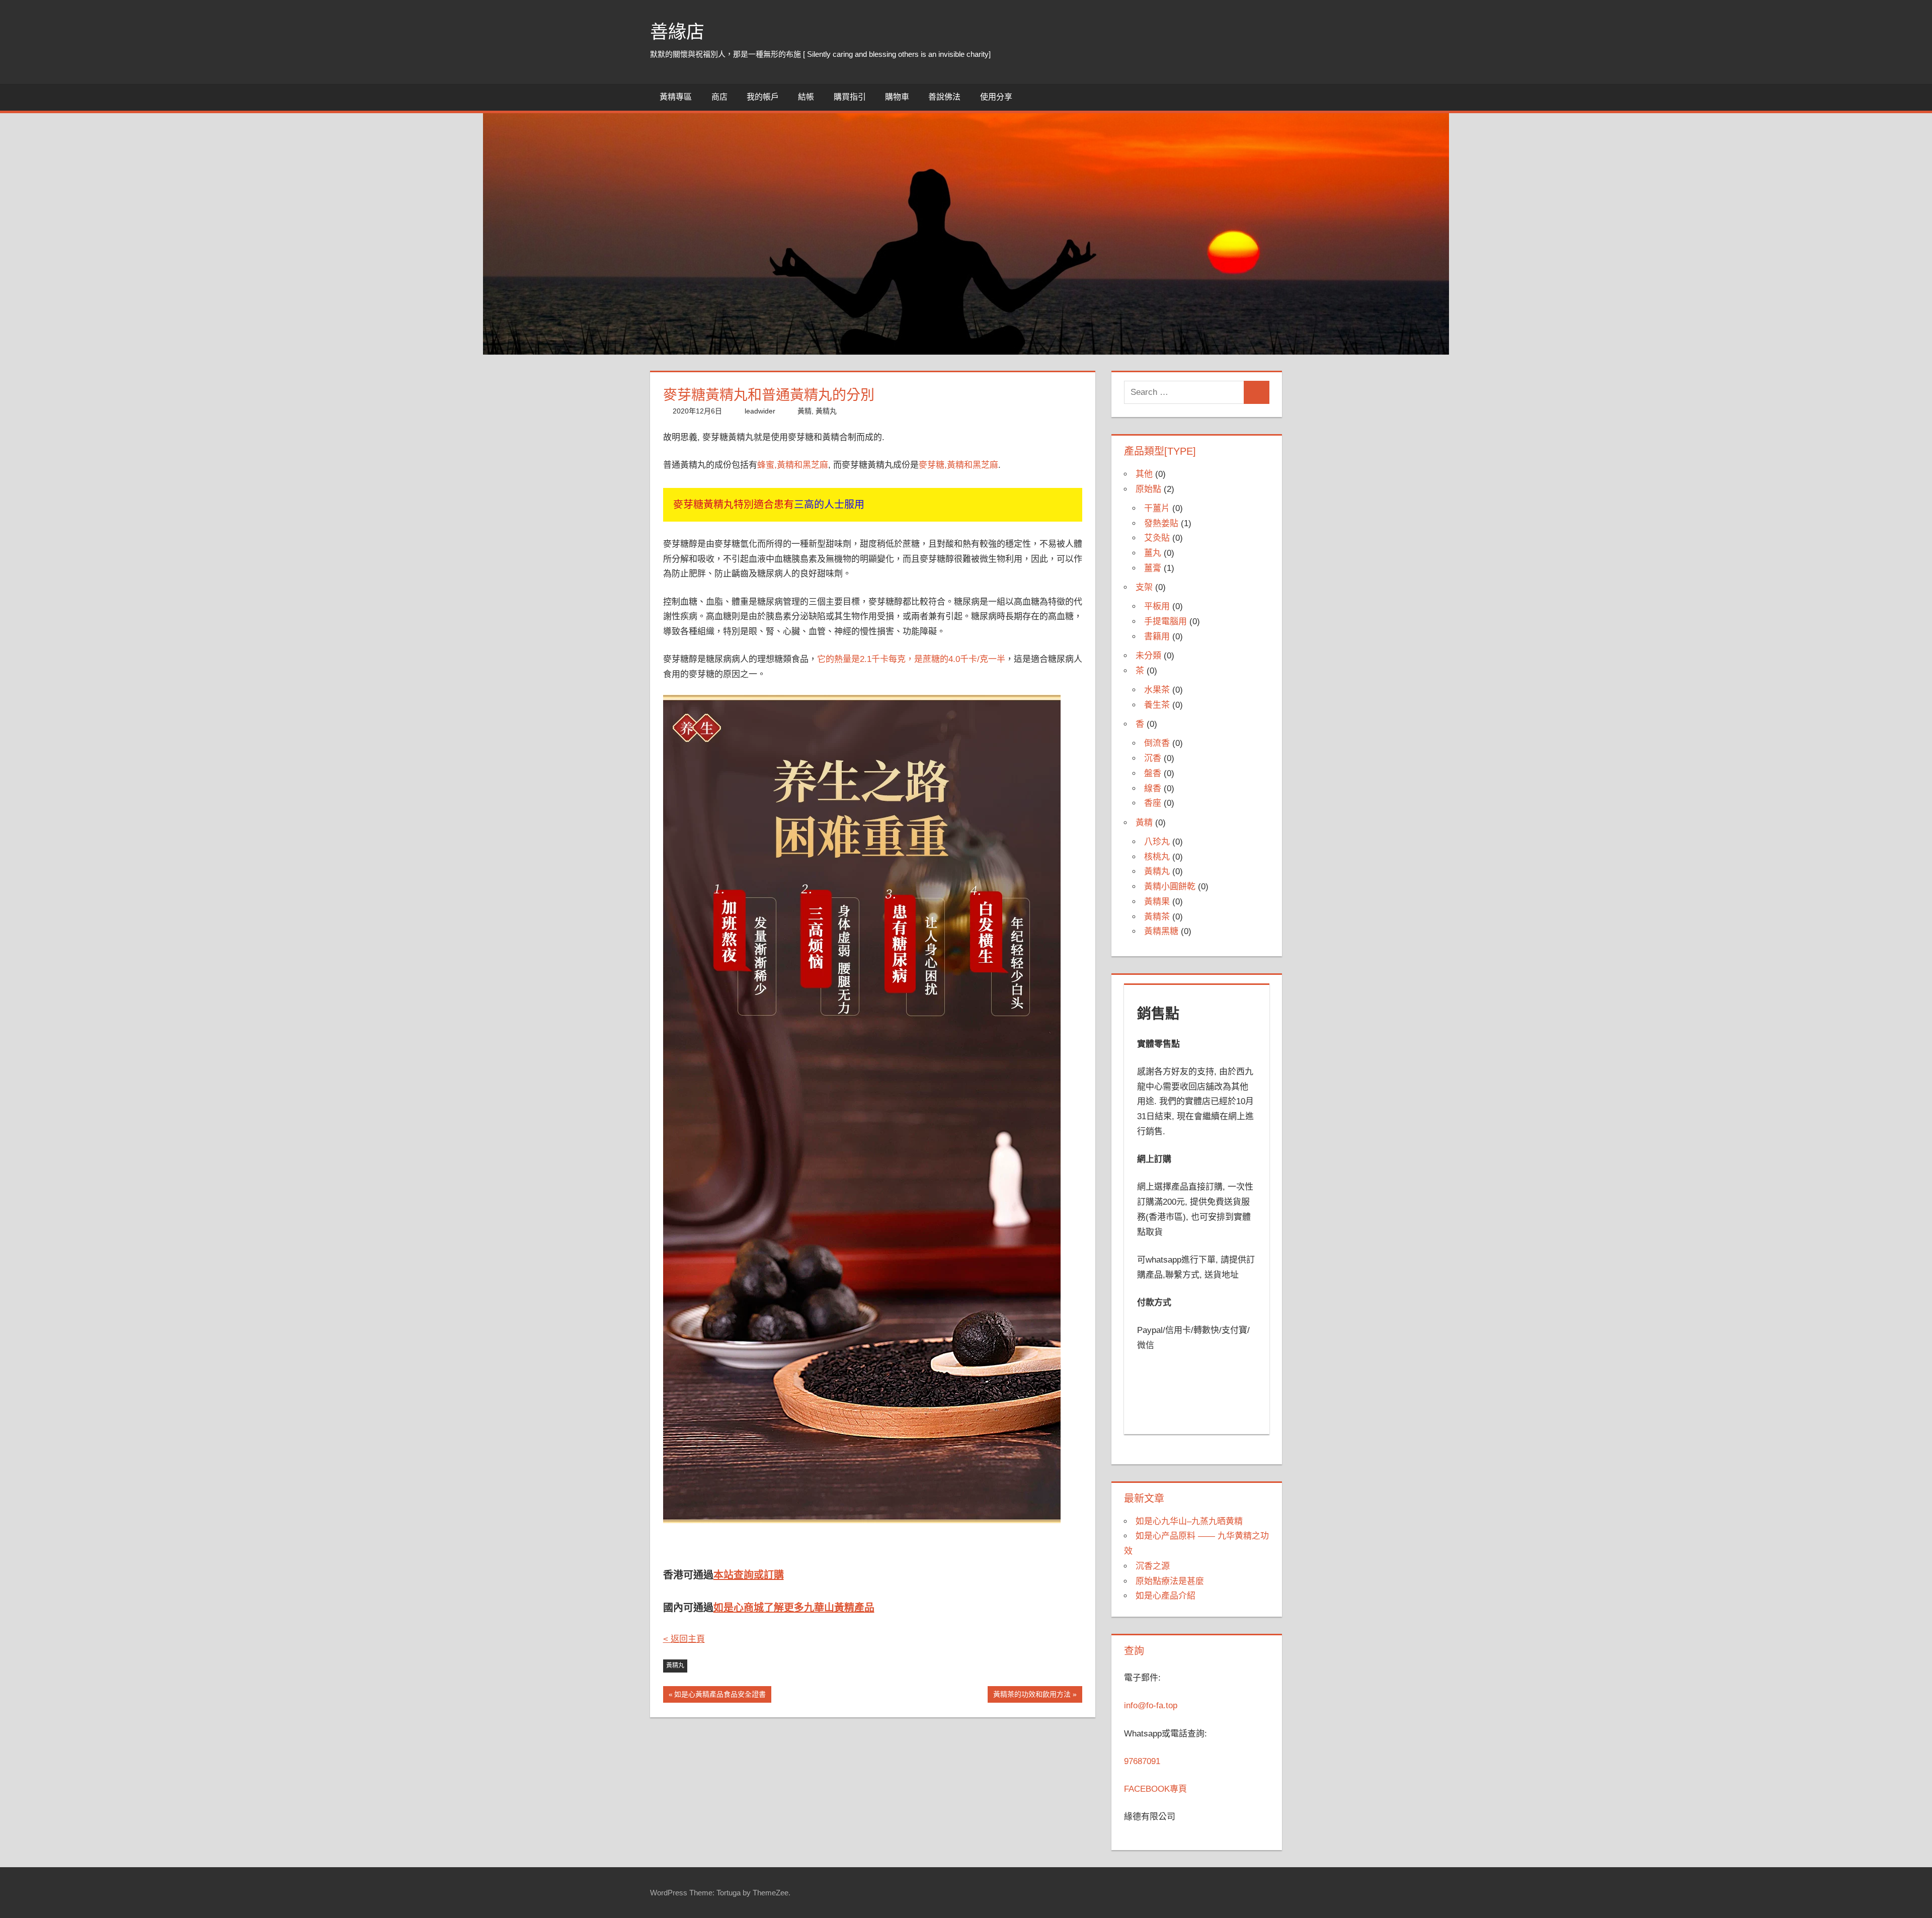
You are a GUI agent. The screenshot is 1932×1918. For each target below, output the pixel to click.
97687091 (1142, 1761)
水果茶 (1157, 690)
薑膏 (1153, 568)
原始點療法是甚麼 (1170, 1581)
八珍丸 (1157, 842)
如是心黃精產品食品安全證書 (720, 1696)
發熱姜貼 (1161, 523)
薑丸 (1153, 553)
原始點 (1148, 489)
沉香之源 (1153, 1566)
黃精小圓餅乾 (1170, 887)
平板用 (1157, 606)
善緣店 (677, 32)
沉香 (1153, 758)
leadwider (760, 411)
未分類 (1148, 656)
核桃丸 (1157, 857)
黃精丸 (826, 411)
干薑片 (1157, 508)
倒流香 (1157, 743)
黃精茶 (1157, 917)
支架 (1144, 587)
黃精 (804, 411)
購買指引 (850, 97)
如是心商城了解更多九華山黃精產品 (794, 1608)
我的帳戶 (763, 97)
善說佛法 (944, 97)
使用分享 (996, 97)
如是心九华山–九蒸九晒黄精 (1189, 1521)
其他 (1144, 474)
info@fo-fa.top (1151, 1705)
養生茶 (1157, 705)
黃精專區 (676, 97)
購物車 (897, 97)
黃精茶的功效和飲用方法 (1032, 1696)
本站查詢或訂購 (749, 1575)
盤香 (1153, 773)
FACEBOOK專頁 (1155, 1789)
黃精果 (1157, 902)
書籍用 (1157, 637)
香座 (1153, 803)
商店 (719, 97)
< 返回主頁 (684, 1639)
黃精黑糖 (1161, 931)
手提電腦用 (1165, 621)
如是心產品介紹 (1165, 1596)
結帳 (806, 97)
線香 (1153, 788)
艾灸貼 (1157, 538)
